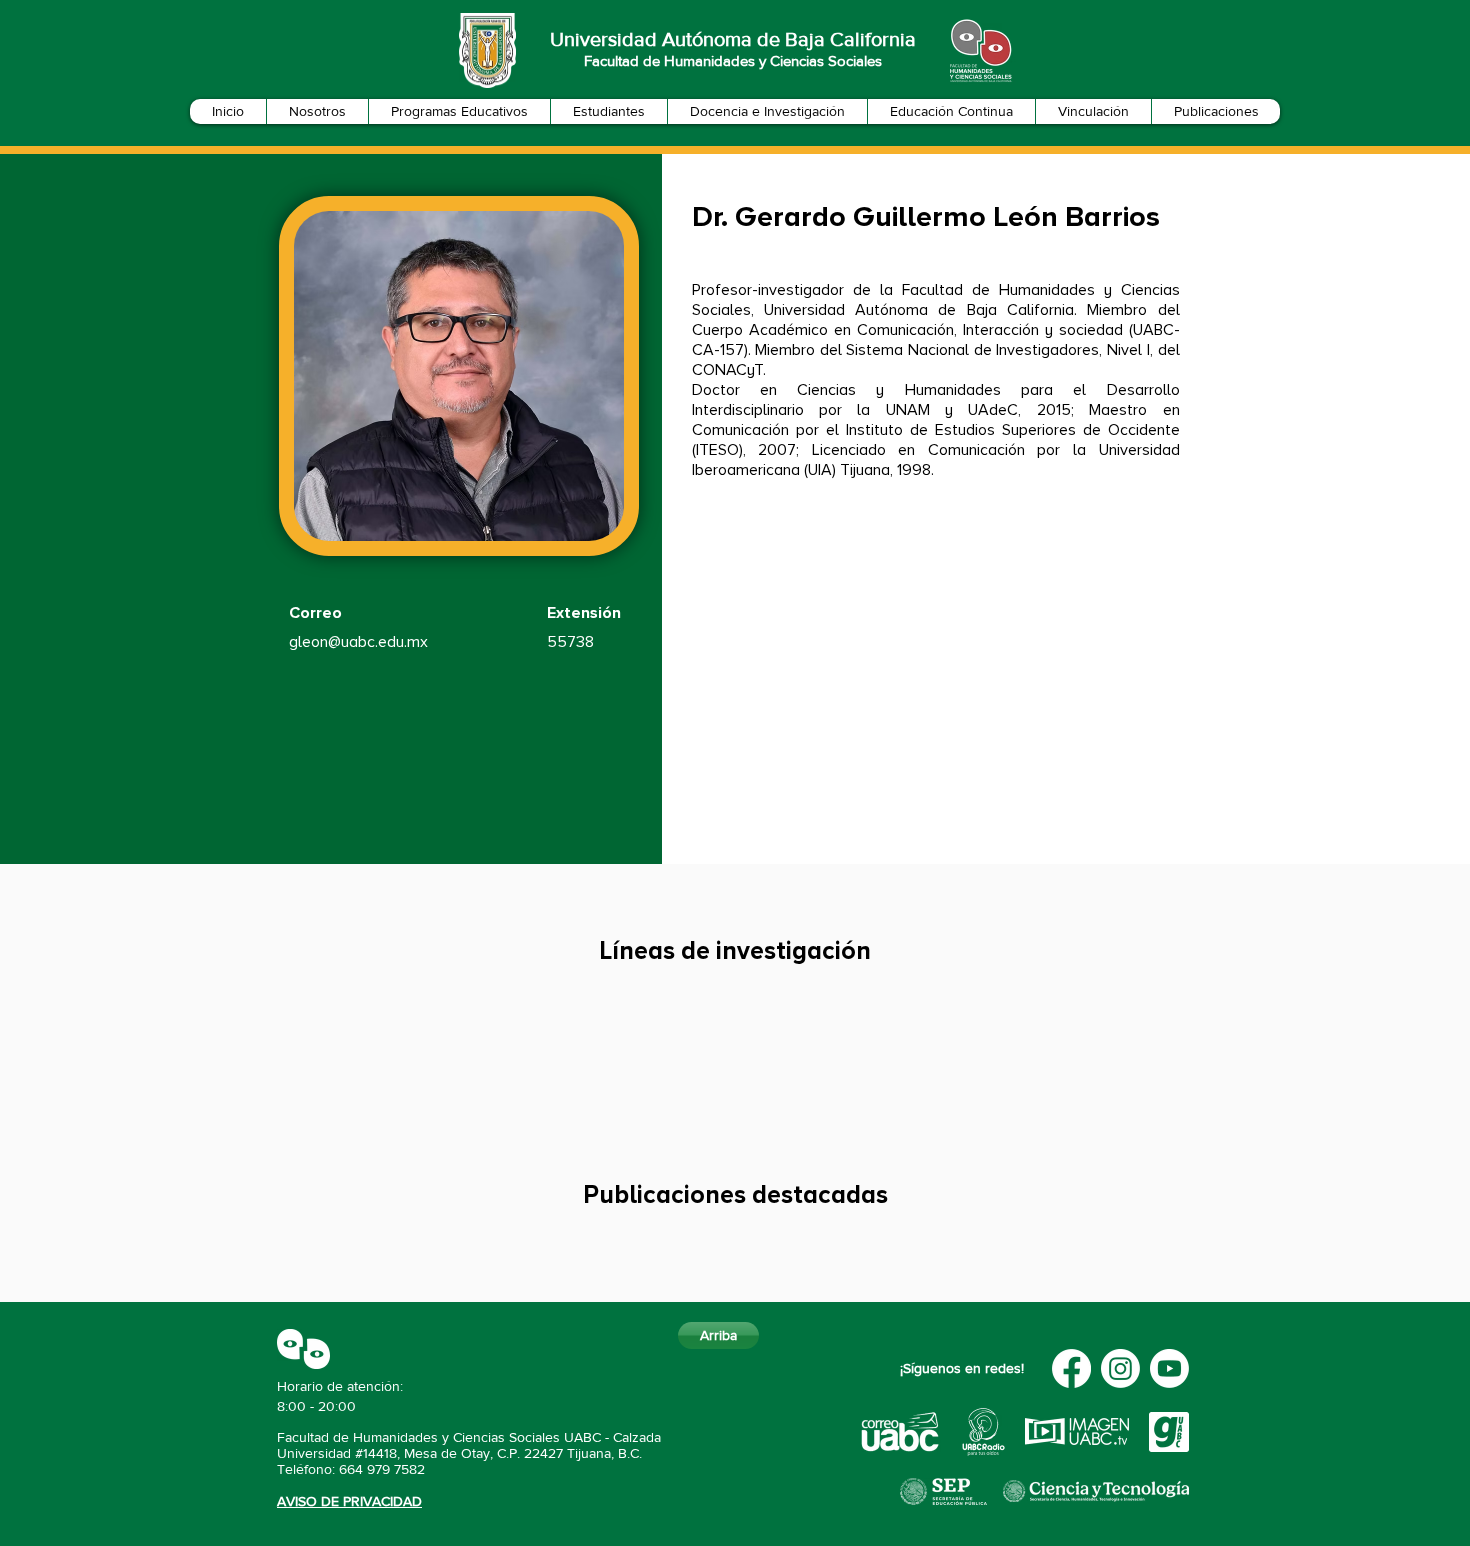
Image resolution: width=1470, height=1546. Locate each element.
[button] (317, 111)
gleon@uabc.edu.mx (358, 642)
